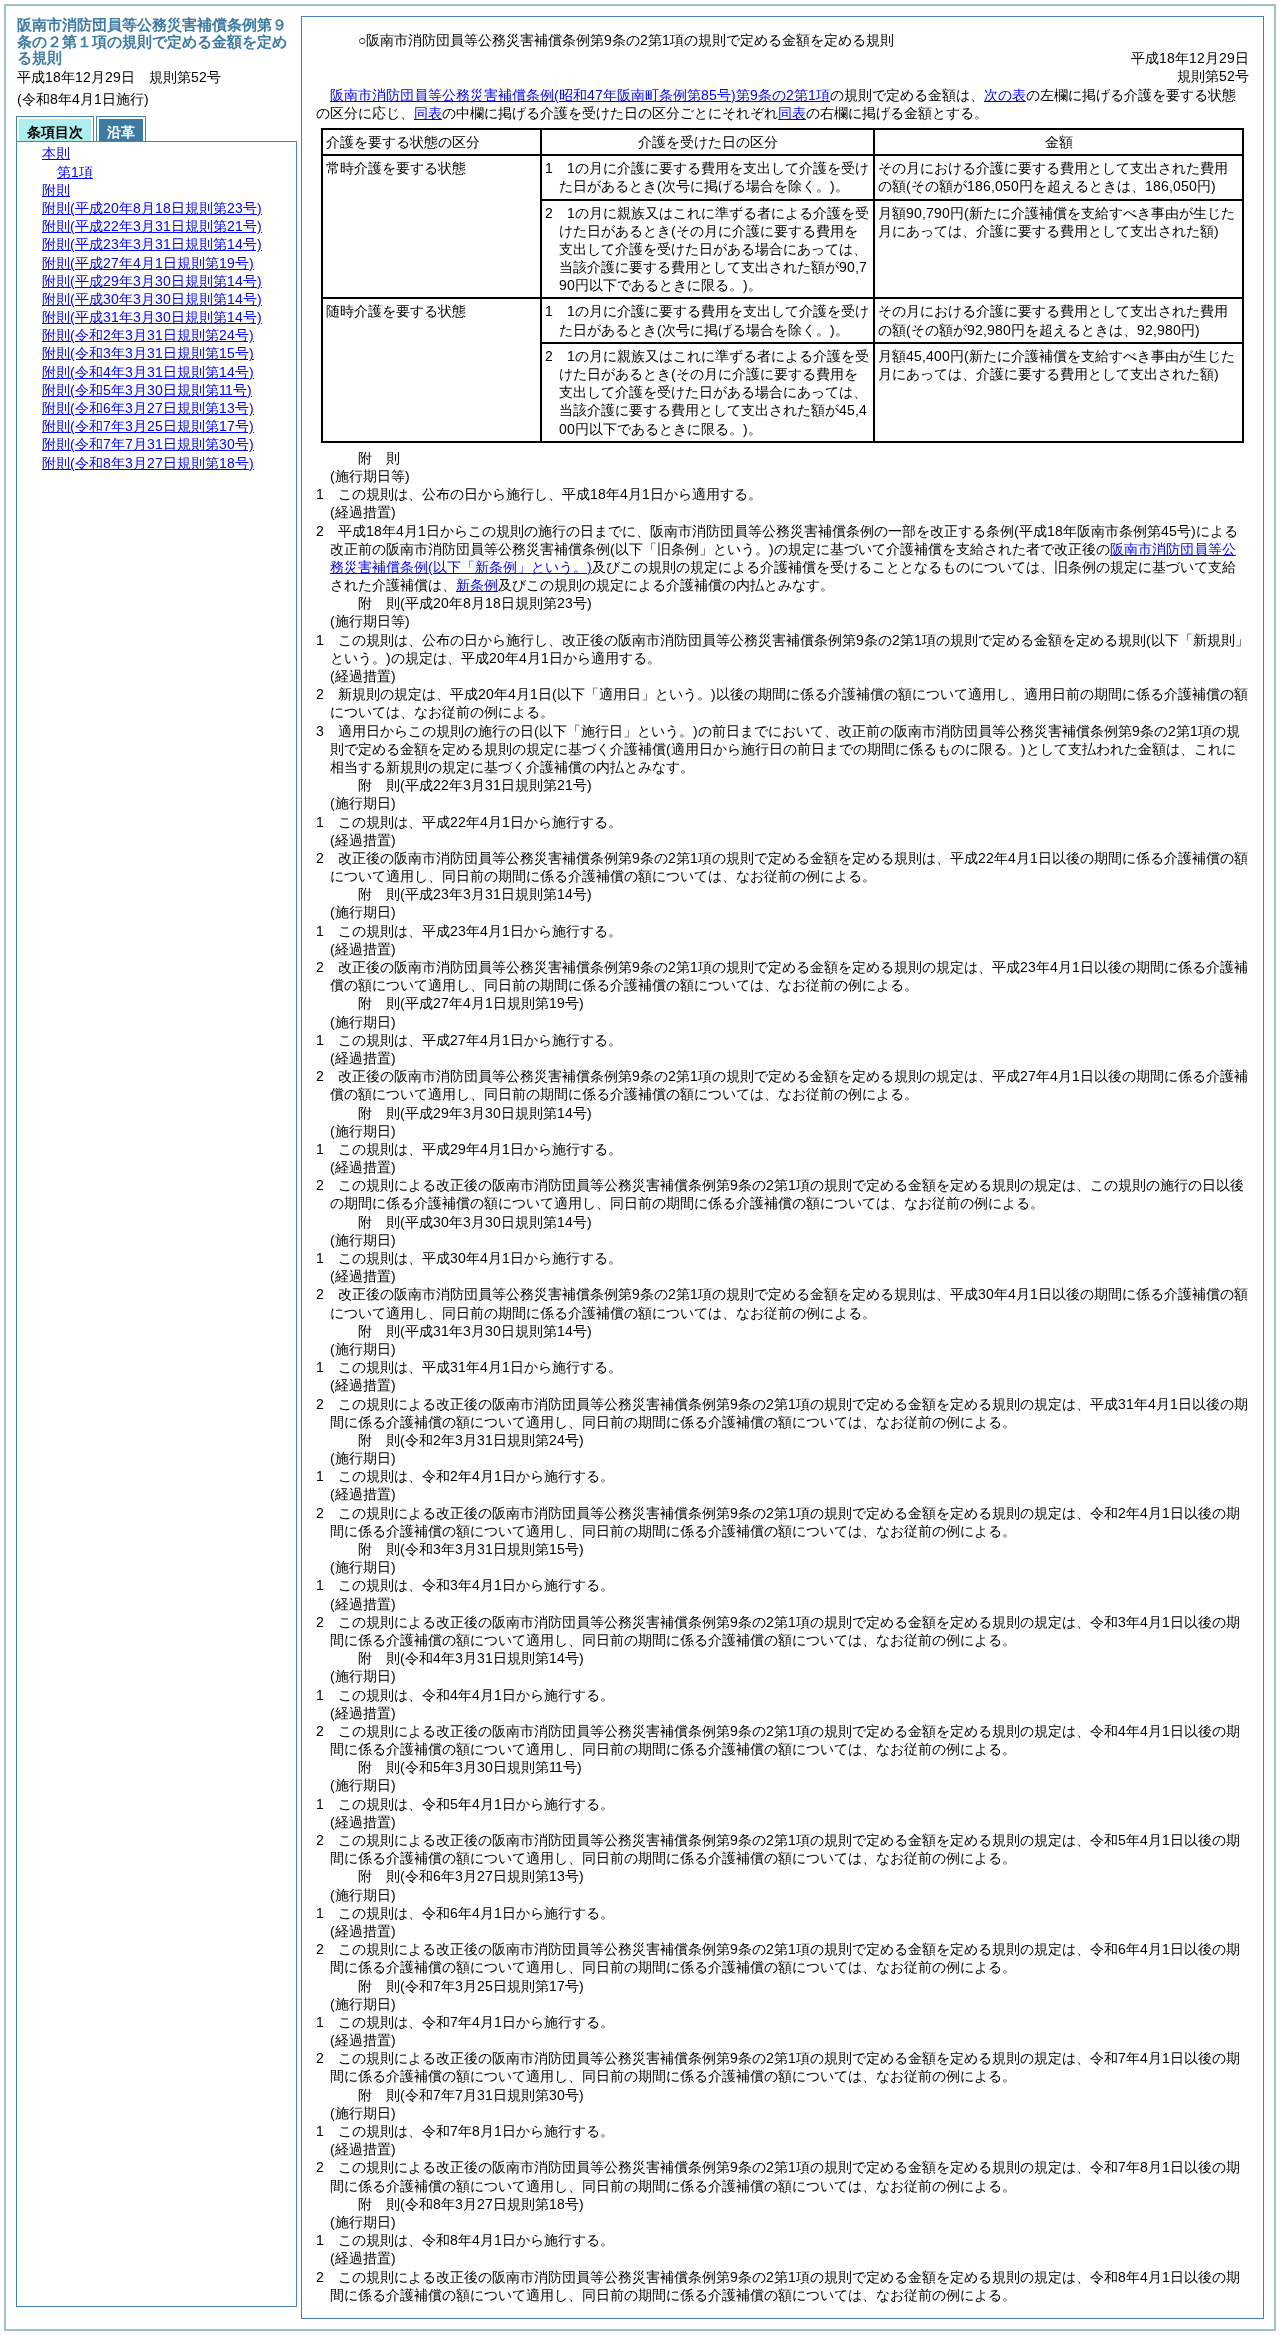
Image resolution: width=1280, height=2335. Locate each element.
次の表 (1005, 95)
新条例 (477, 585)
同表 (428, 113)
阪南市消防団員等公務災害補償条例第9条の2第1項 (580, 95)
